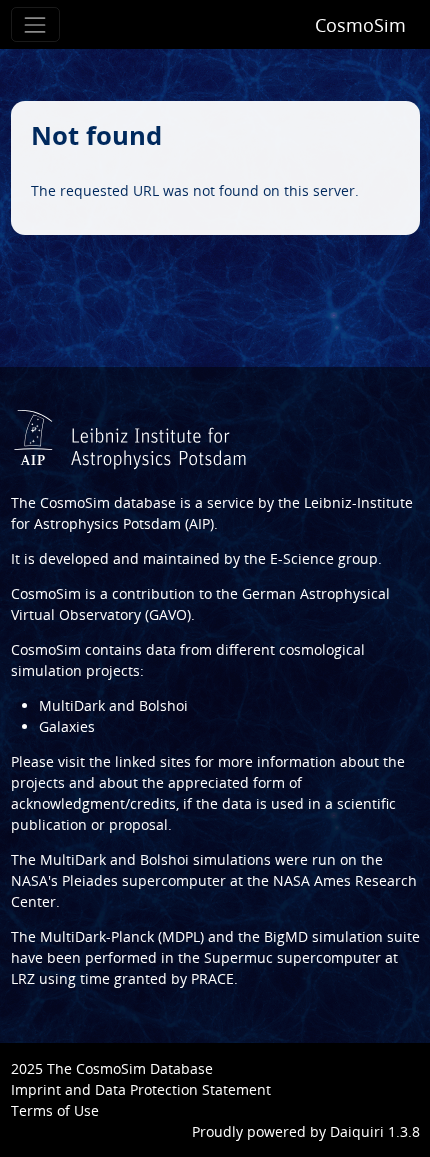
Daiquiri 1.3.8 (375, 1131)
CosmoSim (360, 25)
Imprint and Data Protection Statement (141, 1089)
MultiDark (73, 859)
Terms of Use (55, 1110)
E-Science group (324, 558)
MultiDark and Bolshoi (113, 705)
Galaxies (67, 726)
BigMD (286, 936)
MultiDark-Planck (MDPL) (122, 936)
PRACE (212, 978)
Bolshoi (164, 859)
